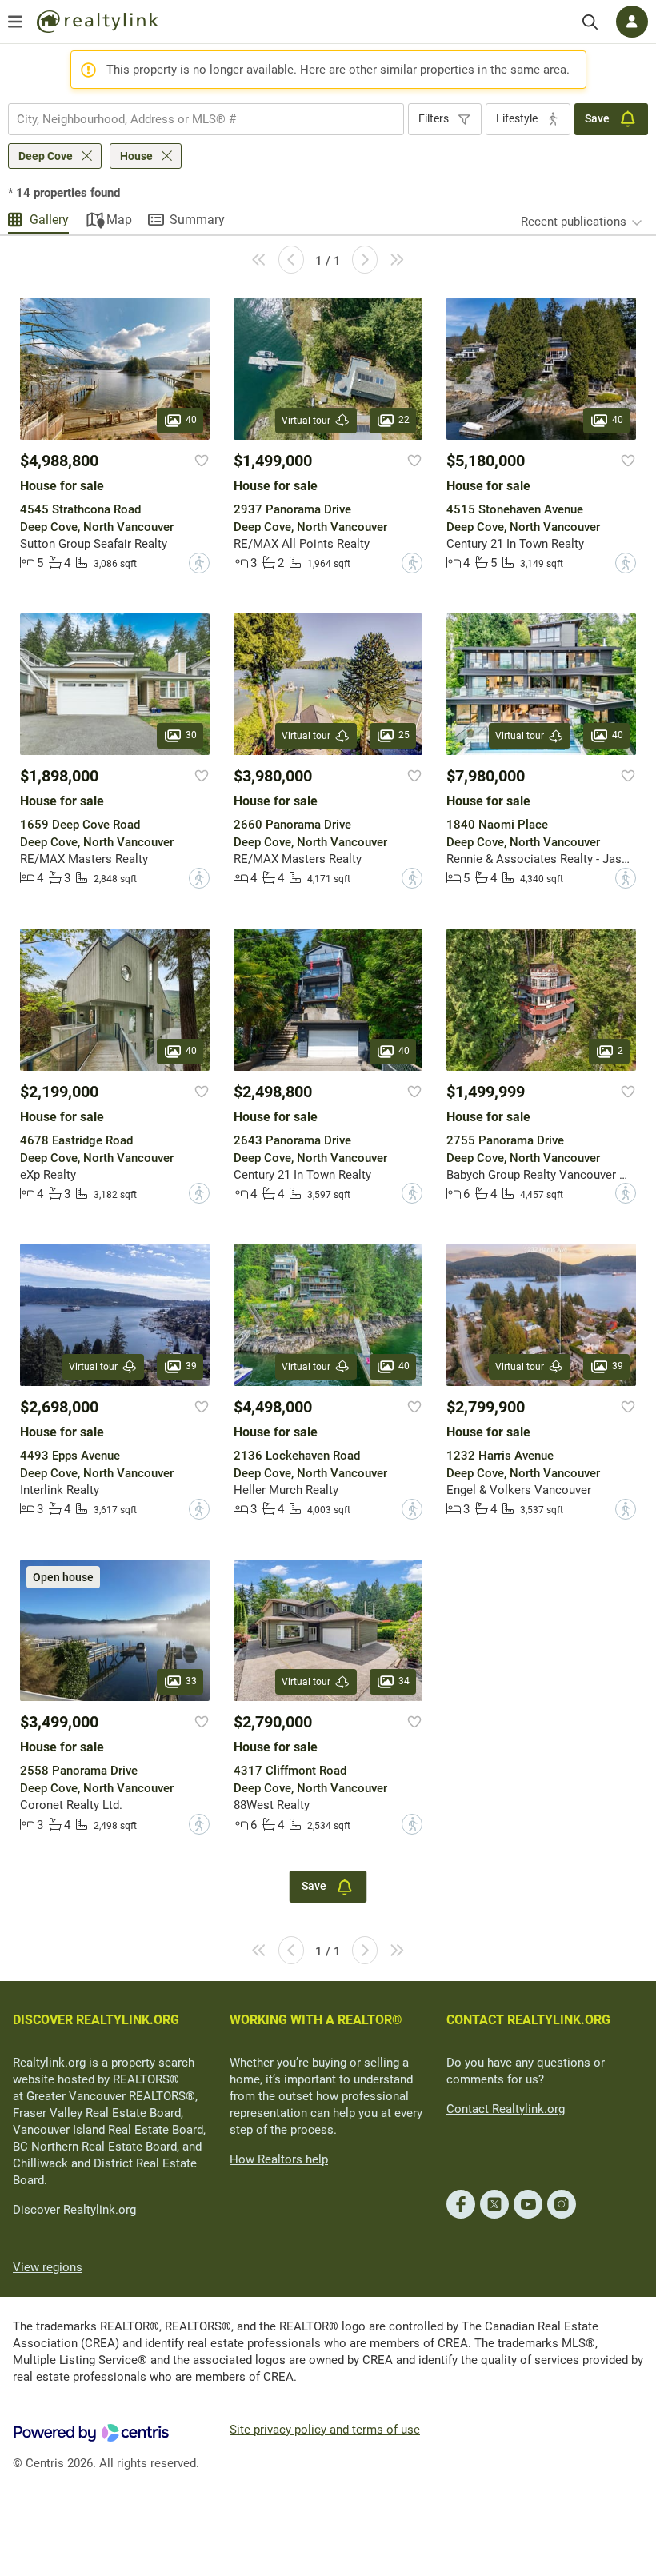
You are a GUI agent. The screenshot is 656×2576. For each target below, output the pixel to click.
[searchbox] (196, 119)
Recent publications (574, 222)
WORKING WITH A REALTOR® (316, 2020)
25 (404, 735)
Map (119, 220)
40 (191, 420)
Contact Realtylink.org (506, 2109)
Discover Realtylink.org (74, 2210)
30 (191, 735)
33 (191, 1681)
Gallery (49, 220)
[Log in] (632, 22)
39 (191, 1366)
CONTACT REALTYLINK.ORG (528, 2020)
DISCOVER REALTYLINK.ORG (96, 2020)
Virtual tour (306, 421)
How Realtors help (279, 2159)
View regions (48, 2267)
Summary (197, 220)
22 (404, 420)
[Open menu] (15, 22)
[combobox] (206, 119)
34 (404, 1681)
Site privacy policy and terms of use (325, 2430)
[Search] (590, 22)
